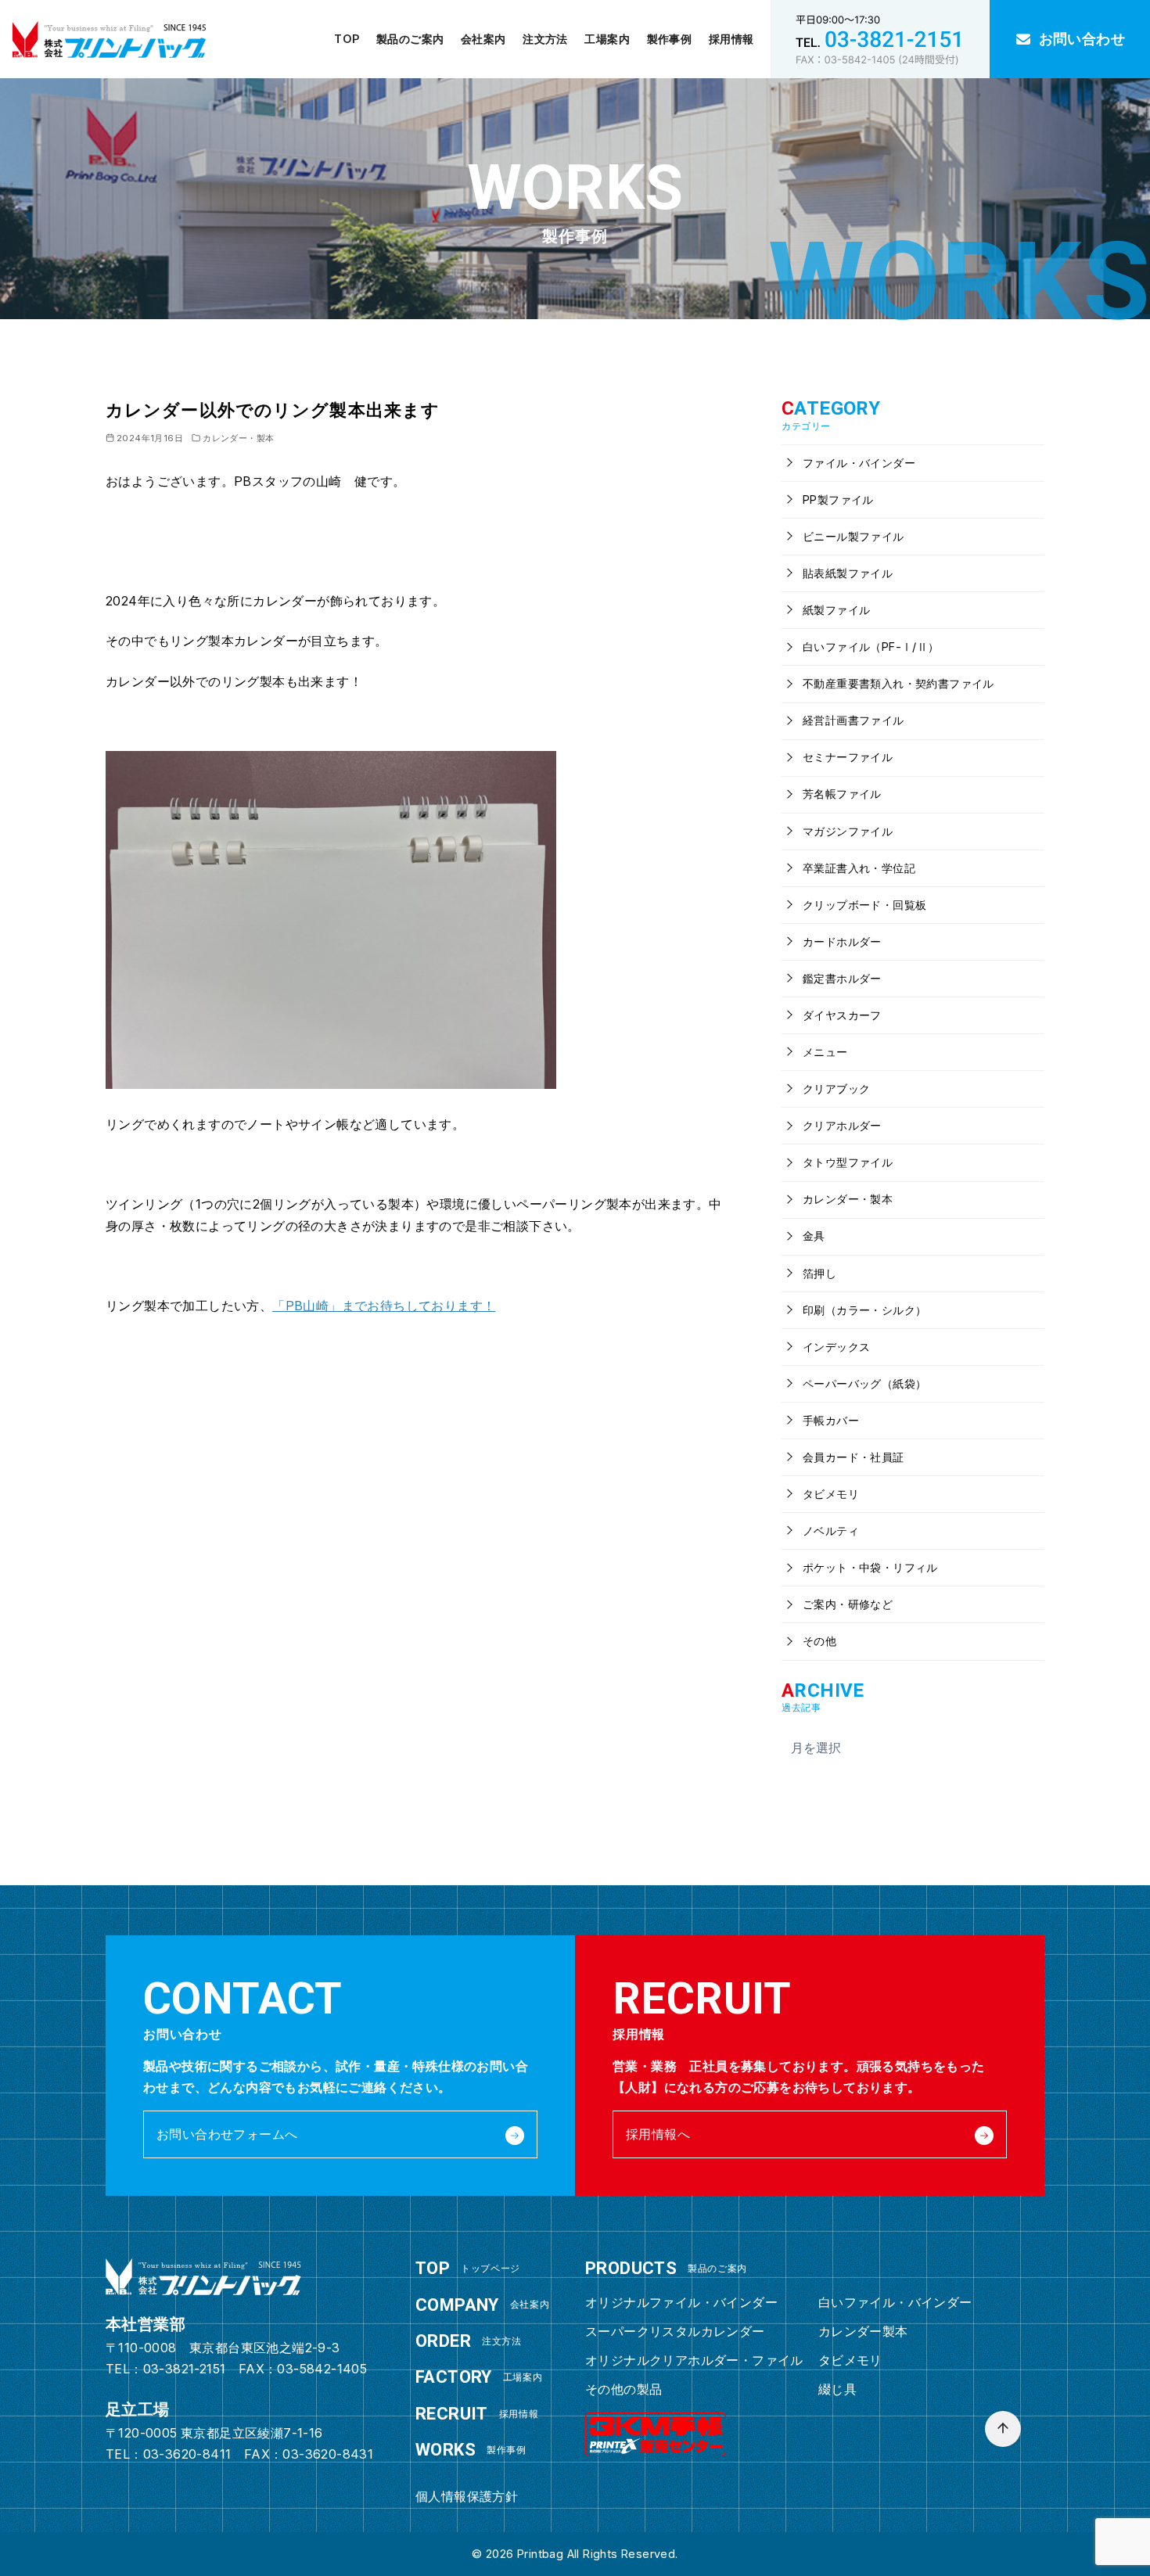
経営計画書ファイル (852, 720)
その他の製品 (624, 2389)
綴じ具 (837, 2389)
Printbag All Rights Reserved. (598, 2554)
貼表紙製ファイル (846, 573)
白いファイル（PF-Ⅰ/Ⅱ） (870, 647)
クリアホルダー (841, 1125)
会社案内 (483, 39)
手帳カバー (829, 1420)
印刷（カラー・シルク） (863, 1310)
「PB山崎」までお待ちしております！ (384, 1306)
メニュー (824, 1052)
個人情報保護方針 (467, 2496)
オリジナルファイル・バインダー (681, 2302)
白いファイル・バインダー (895, 2302)
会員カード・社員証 (852, 1457)
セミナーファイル (846, 757)
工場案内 (607, 39)
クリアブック (835, 1089)
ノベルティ (829, 1531)
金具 (812, 1236)
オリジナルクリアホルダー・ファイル (694, 2360)
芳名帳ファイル (841, 794)
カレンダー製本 (863, 2331)
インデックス (835, 1347)
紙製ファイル (835, 610)
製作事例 (670, 39)
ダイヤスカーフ (841, 1015)
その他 (818, 1641)
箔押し (818, 1273)
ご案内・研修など (846, 1604)
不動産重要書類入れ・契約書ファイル (897, 683)
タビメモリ (829, 1494)
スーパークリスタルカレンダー (675, 2331)
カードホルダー (841, 941)
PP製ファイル (837, 499)
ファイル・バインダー (857, 463)
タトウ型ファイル (846, 1162)
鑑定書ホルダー (841, 978)
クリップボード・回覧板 (863, 905)
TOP (347, 39)
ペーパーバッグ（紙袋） (863, 1383)
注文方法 (545, 39)
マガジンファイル (846, 831)
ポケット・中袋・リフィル (869, 1567)
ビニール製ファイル (852, 536)
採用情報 (731, 39)
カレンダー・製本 (238, 438)
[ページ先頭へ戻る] (1003, 2429)
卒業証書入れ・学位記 (857, 868)
